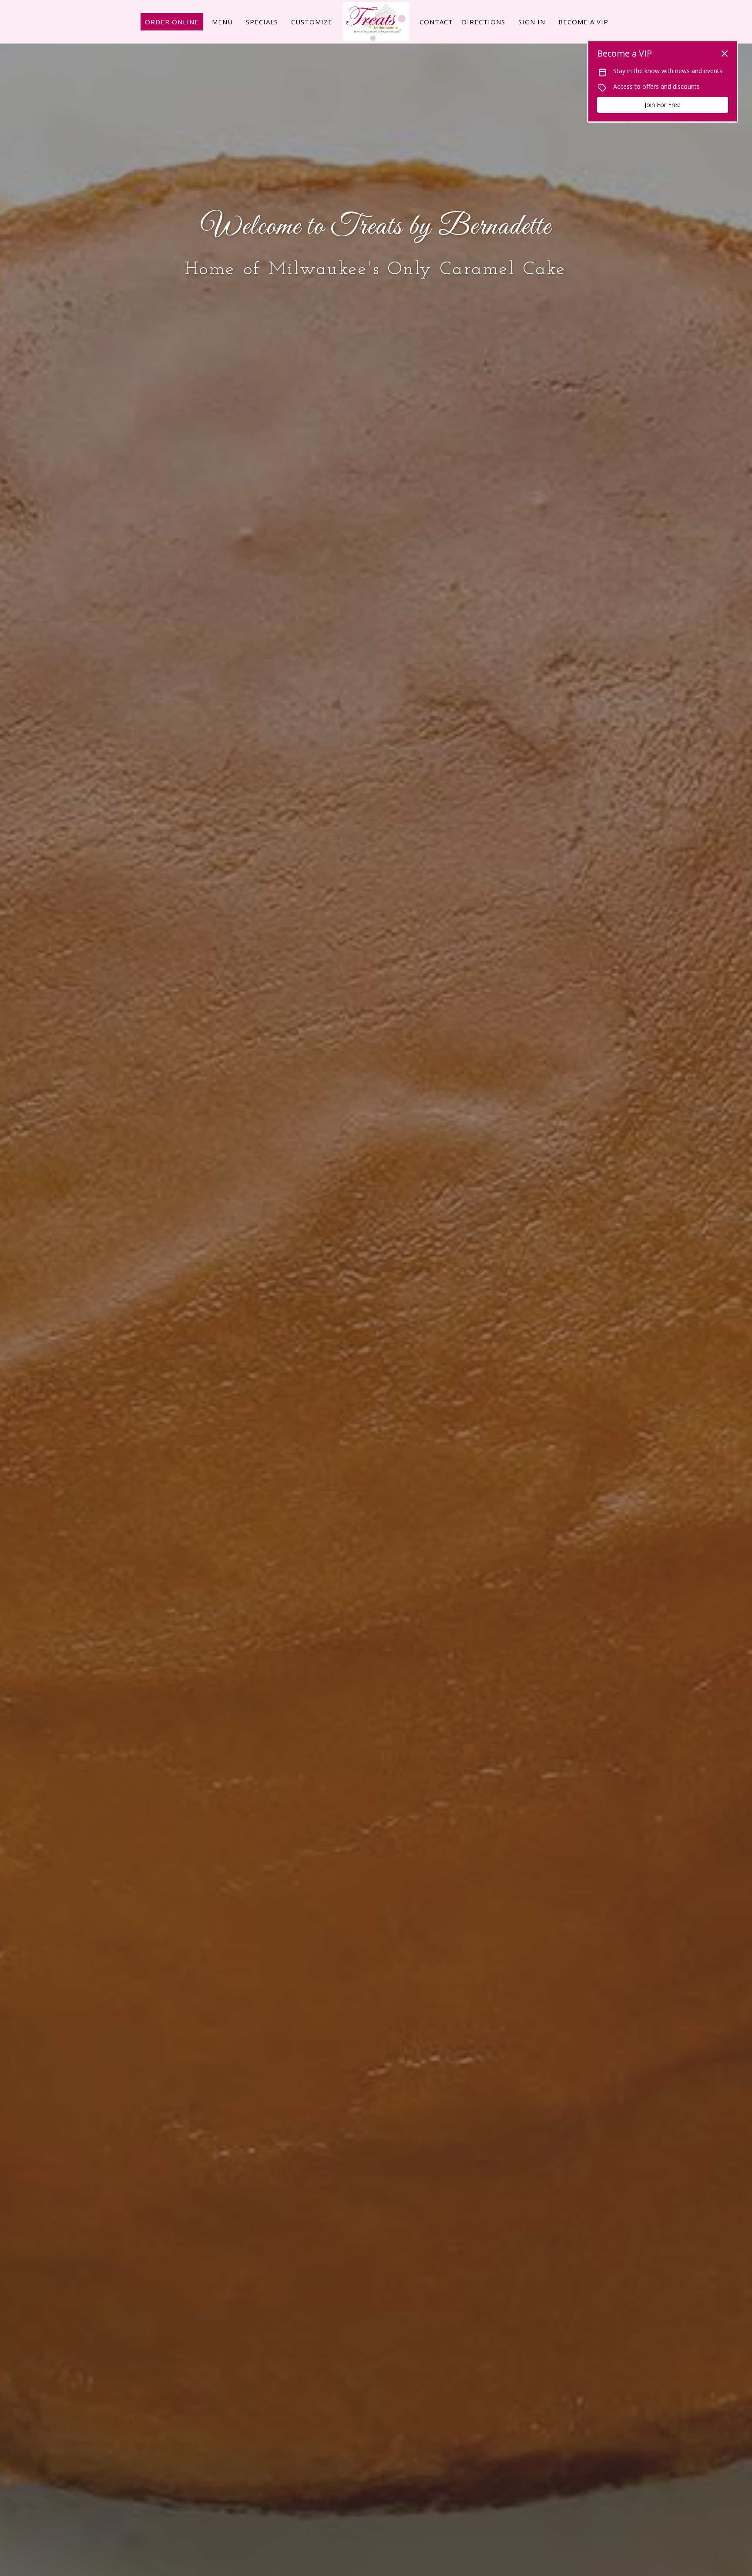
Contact (436, 22)
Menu (222, 22)
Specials (262, 22)
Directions (483, 22)
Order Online (172, 22)
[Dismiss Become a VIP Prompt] (725, 54)
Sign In (532, 22)
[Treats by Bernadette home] (376, 22)
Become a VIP (583, 22)
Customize (312, 22)
